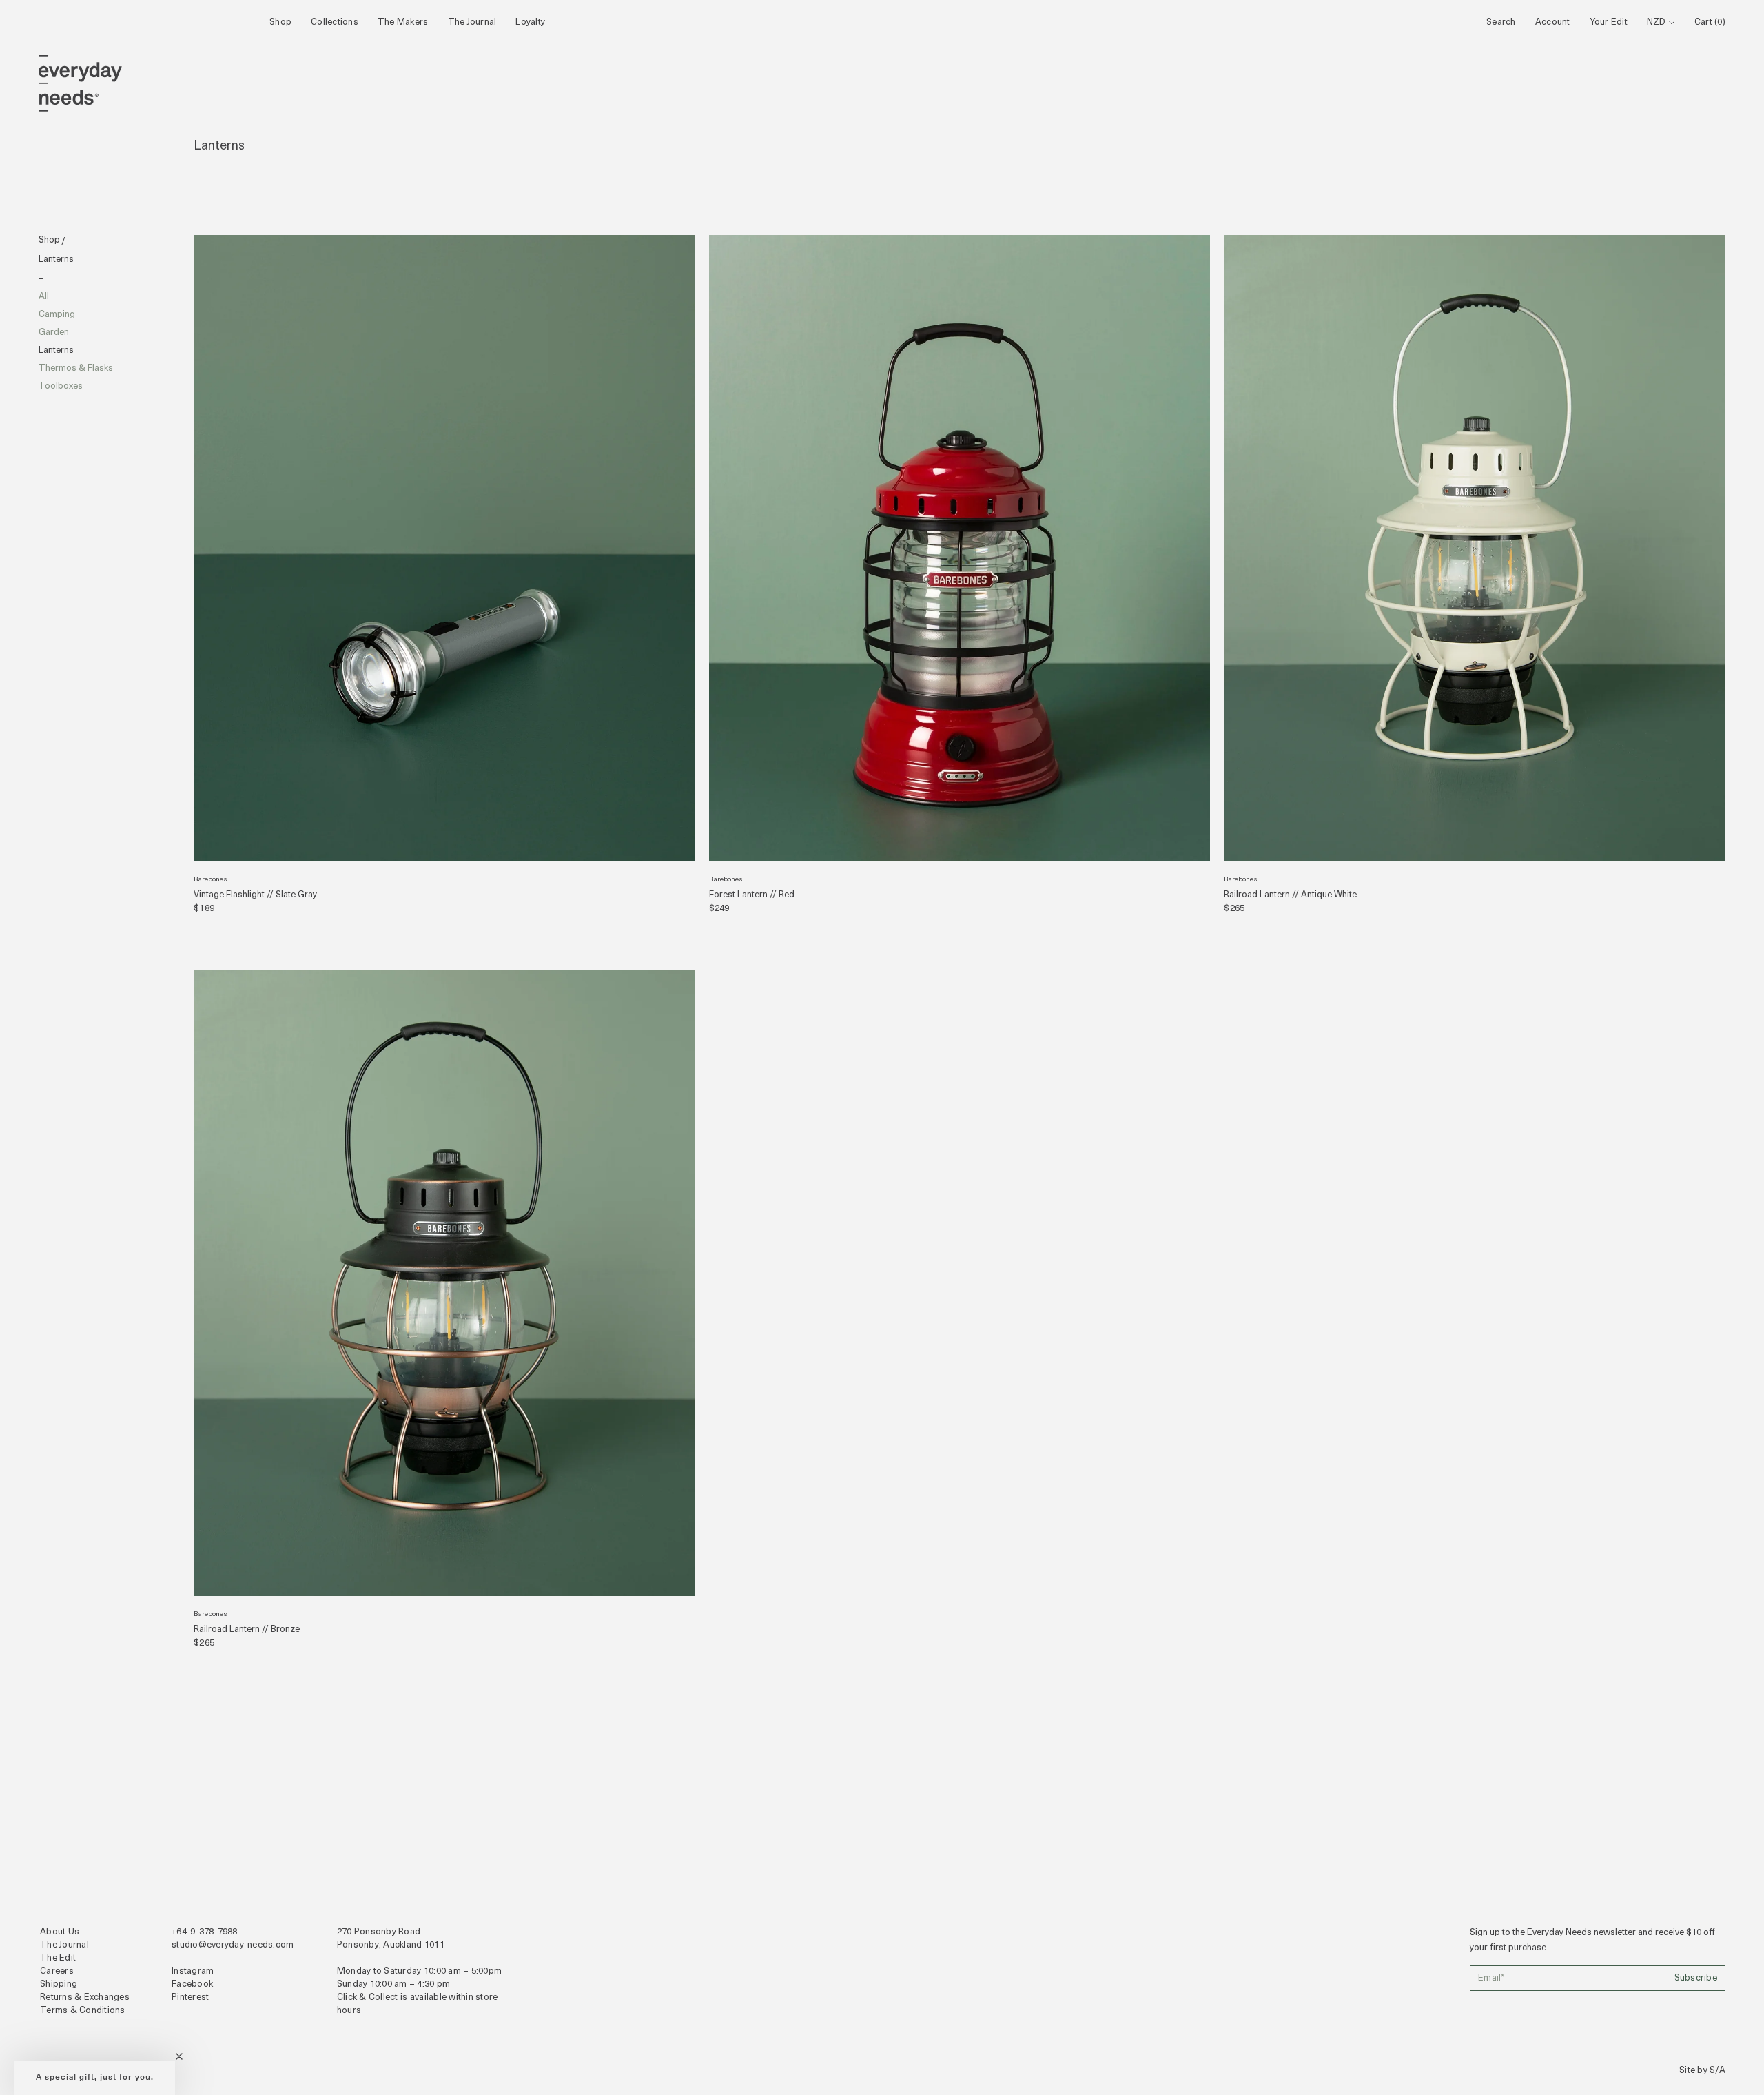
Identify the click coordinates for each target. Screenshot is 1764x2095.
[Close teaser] (179, 2056)
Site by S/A (1702, 2071)
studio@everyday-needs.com (233, 1945)
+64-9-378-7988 (205, 1932)
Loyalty (530, 22)
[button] (94, 2078)
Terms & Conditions (83, 2011)
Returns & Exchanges (85, 1997)
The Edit (58, 1958)
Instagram (193, 1971)
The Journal (472, 22)
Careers (57, 1971)
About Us (60, 1932)
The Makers (403, 22)
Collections (335, 22)
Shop (280, 22)
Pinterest (190, 1997)
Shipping (59, 1984)
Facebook (192, 1984)
